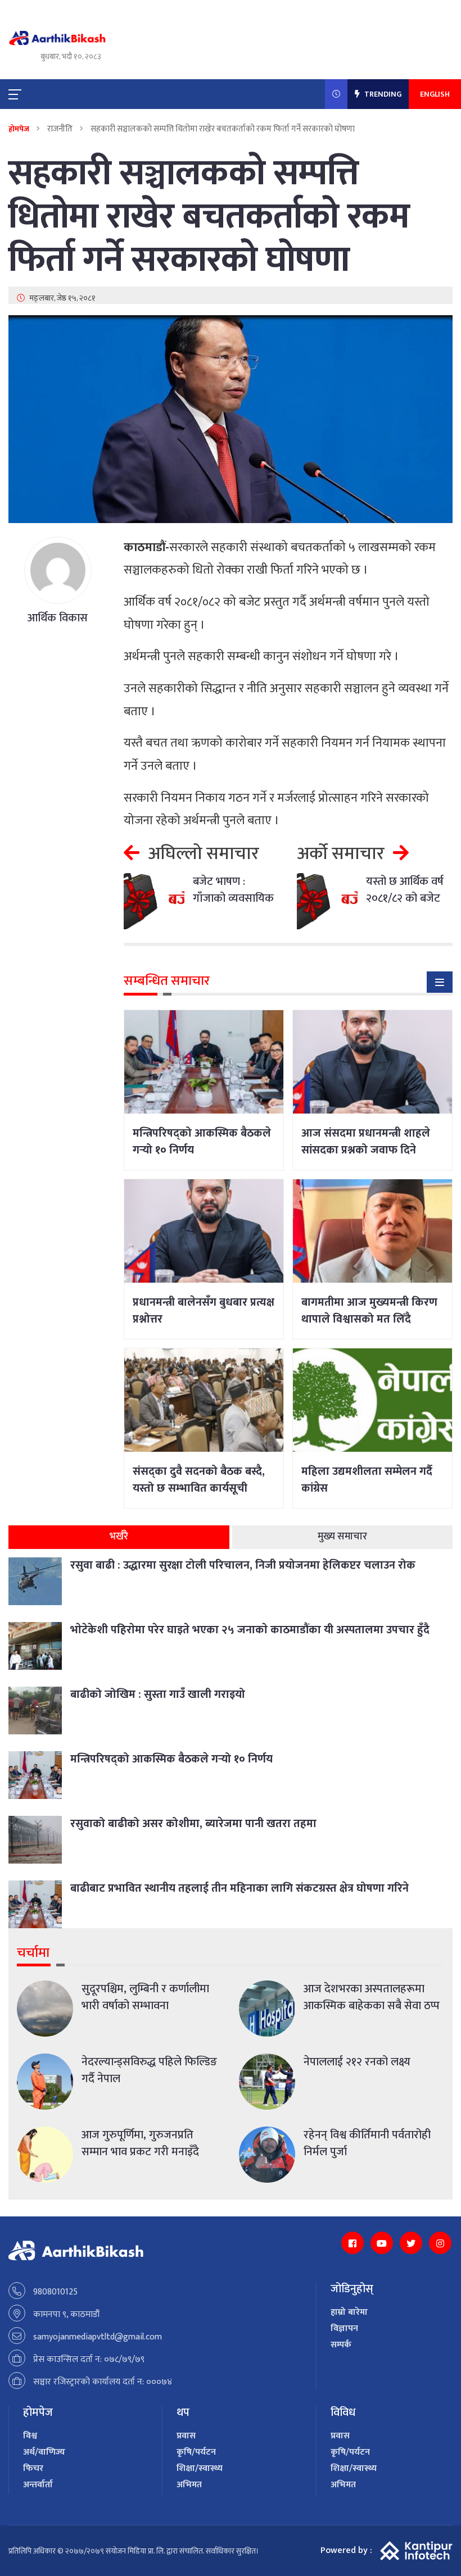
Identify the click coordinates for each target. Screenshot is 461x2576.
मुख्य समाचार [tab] (342, 1537)
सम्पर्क (341, 2345)
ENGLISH (435, 94)
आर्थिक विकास (58, 618)
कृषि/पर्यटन (196, 2452)
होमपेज (19, 129)
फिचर (33, 2468)
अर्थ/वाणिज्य (44, 2452)
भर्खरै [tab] (119, 1537)
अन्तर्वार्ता (38, 2485)
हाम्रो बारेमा (349, 2312)
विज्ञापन (344, 2329)
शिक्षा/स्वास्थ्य (200, 2468)
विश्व (30, 2436)
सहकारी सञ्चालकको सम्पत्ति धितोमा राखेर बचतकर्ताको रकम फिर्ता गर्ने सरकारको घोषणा (209, 217)
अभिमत (189, 2485)
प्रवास (186, 2436)
